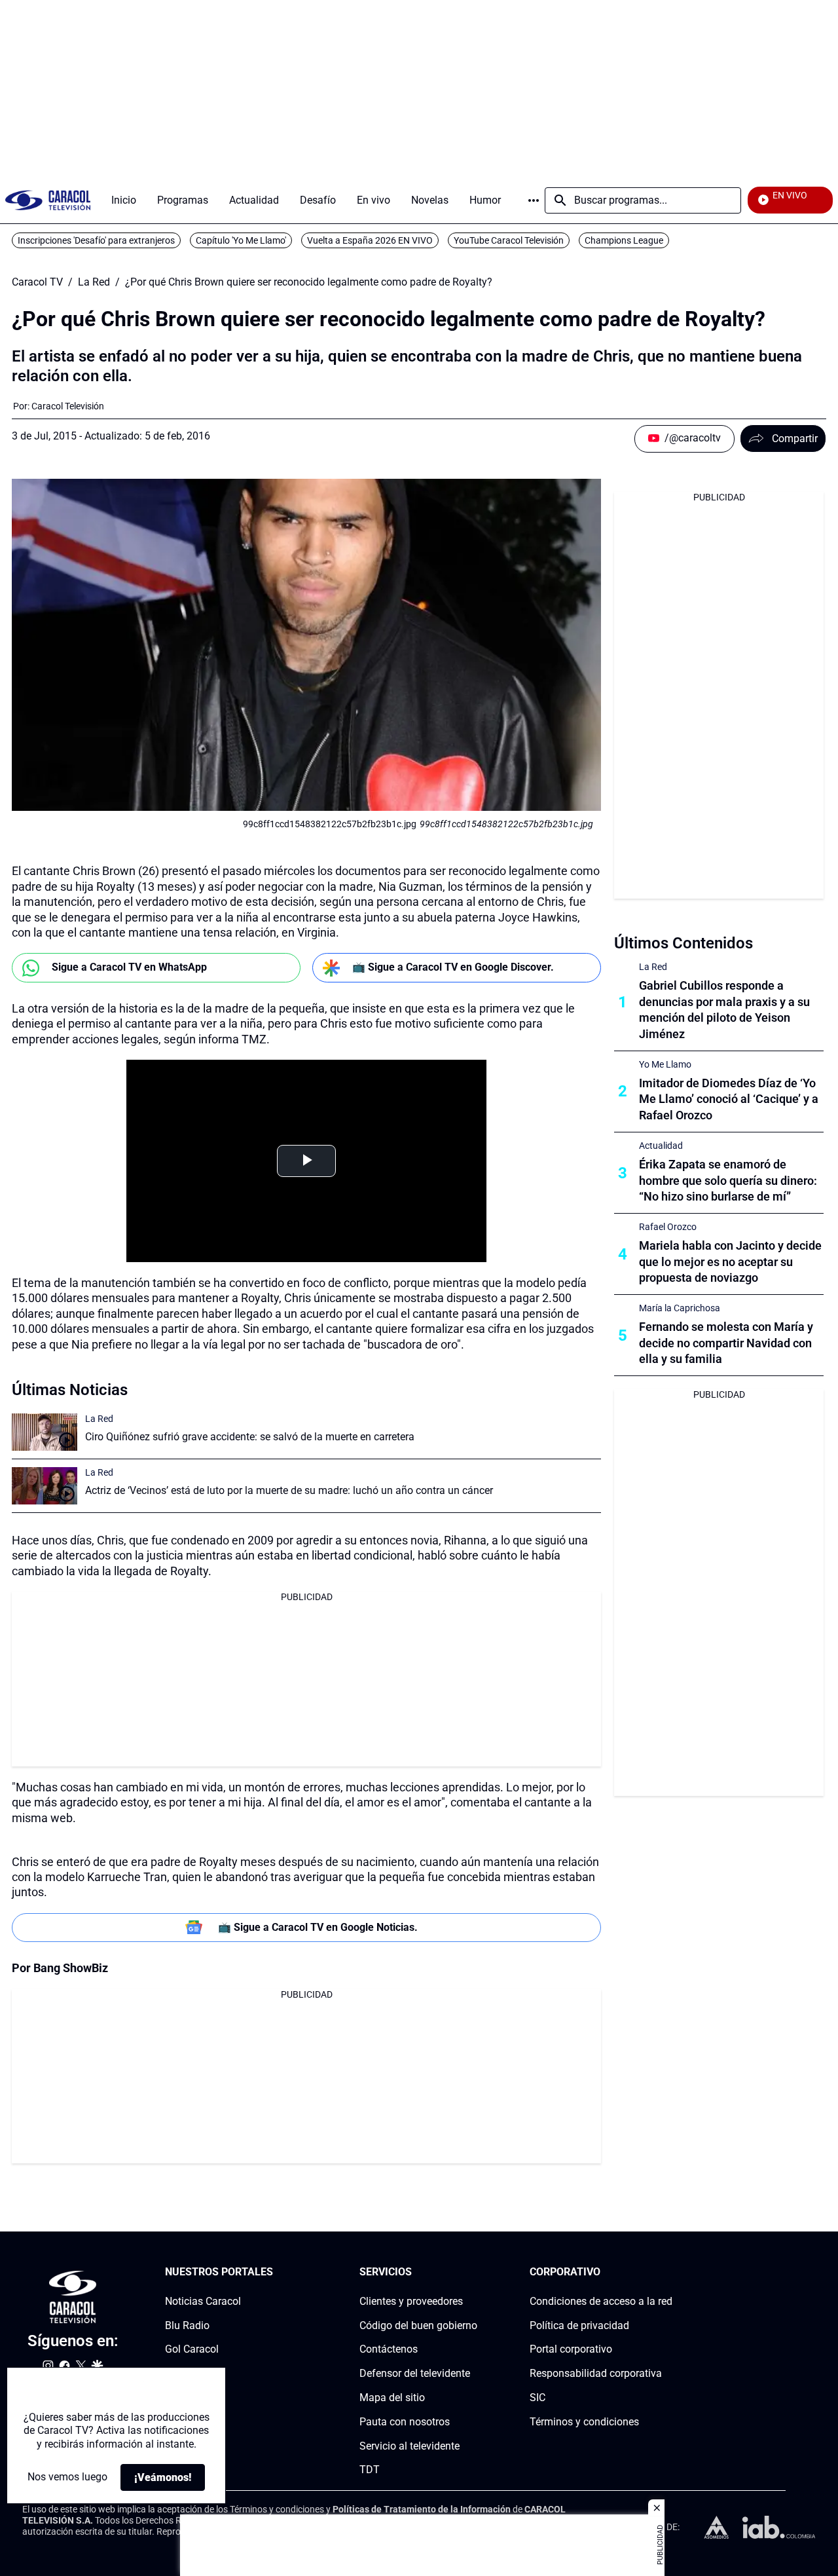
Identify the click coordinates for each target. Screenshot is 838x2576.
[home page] (48, 200)
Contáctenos (389, 2349)
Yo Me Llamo (665, 1064)
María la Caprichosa (680, 1308)
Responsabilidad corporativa (596, 2373)
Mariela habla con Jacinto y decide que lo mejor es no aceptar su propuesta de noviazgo (730, 1262)
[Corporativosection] (668, 2272)
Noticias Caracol (203, 2301)
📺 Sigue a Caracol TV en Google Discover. (453, 967)
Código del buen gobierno (418, 2325)
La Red (94, 282)
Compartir (795, 439)
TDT (370, 2470)
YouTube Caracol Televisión (509, 240)
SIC (537, 2398)
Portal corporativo (571, 2349)
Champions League (624, 240)
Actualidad (661, 1146)
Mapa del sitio (392, 2398)
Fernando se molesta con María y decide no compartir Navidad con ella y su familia (726, 1343)
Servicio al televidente (410, 2445)
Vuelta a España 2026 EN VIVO (370, 240)
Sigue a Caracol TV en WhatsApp (129, 967)
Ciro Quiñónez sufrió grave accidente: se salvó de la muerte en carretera (250, 1437)
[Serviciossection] (473, 2272)
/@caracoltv (693, 438)
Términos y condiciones (584, 2422)
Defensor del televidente (415, 2373)
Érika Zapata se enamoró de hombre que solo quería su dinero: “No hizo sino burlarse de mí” (728, 1181)
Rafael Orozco (668, 1227)
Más (534, 200)
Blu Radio (187, 2325)
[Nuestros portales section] (277, 2272)
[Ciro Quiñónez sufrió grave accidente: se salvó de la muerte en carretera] (45, 1432)
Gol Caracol (192, 2349)
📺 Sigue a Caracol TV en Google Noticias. (318, 1927)
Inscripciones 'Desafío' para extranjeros (96, 240)
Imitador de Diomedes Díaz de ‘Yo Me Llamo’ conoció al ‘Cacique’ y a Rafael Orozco (729, 1099)
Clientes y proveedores (411, 2301)
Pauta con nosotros (405, 2422)
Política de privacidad (579, 2325)
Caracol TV (37, 282)
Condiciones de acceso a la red (601, 2301)
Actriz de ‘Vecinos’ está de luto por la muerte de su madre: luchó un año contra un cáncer (289, 1490)
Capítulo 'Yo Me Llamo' (241, 240)
